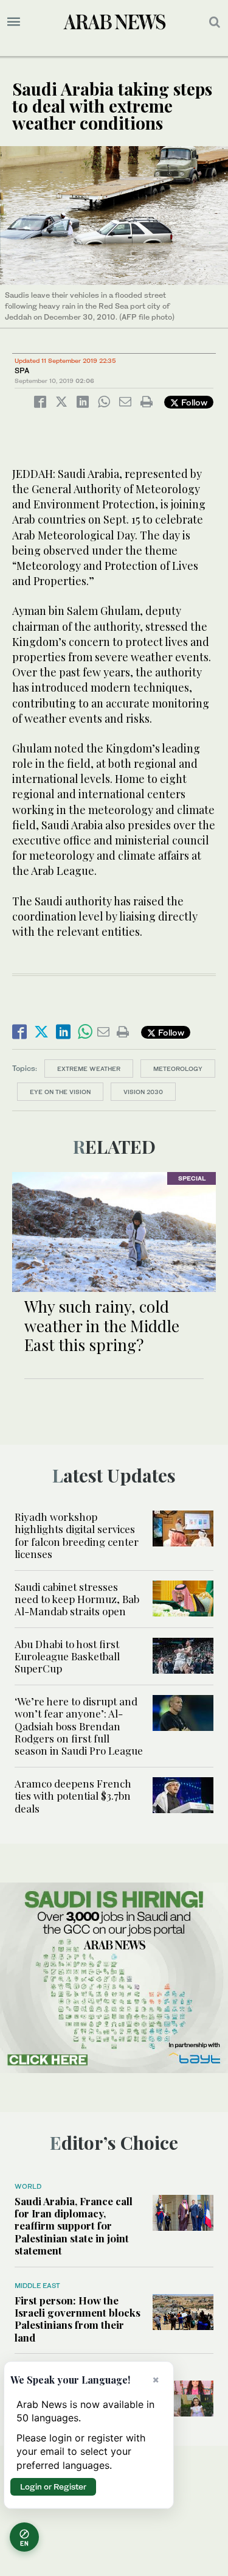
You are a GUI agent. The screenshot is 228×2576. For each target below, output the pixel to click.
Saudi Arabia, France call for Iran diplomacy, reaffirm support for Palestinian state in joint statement (74, 2226)
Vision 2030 (143, 1092)
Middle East (37, 2286)
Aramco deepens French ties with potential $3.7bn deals (73, 1796)
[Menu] (14, 22)
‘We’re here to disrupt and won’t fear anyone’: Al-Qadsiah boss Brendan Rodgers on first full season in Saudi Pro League (79, 1726)
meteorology (178, 1069)
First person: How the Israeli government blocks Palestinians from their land (78, 2319)
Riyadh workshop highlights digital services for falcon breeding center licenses (77, 1535)
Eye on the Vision (60, 1092)
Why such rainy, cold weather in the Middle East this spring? (102, 1325)
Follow (193, 402)
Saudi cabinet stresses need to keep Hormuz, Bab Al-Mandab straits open (77, 1599)
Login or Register (53, 2487)
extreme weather (89, 1069)
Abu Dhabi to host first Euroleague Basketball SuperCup (67, 1656)
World (28, 2186)
